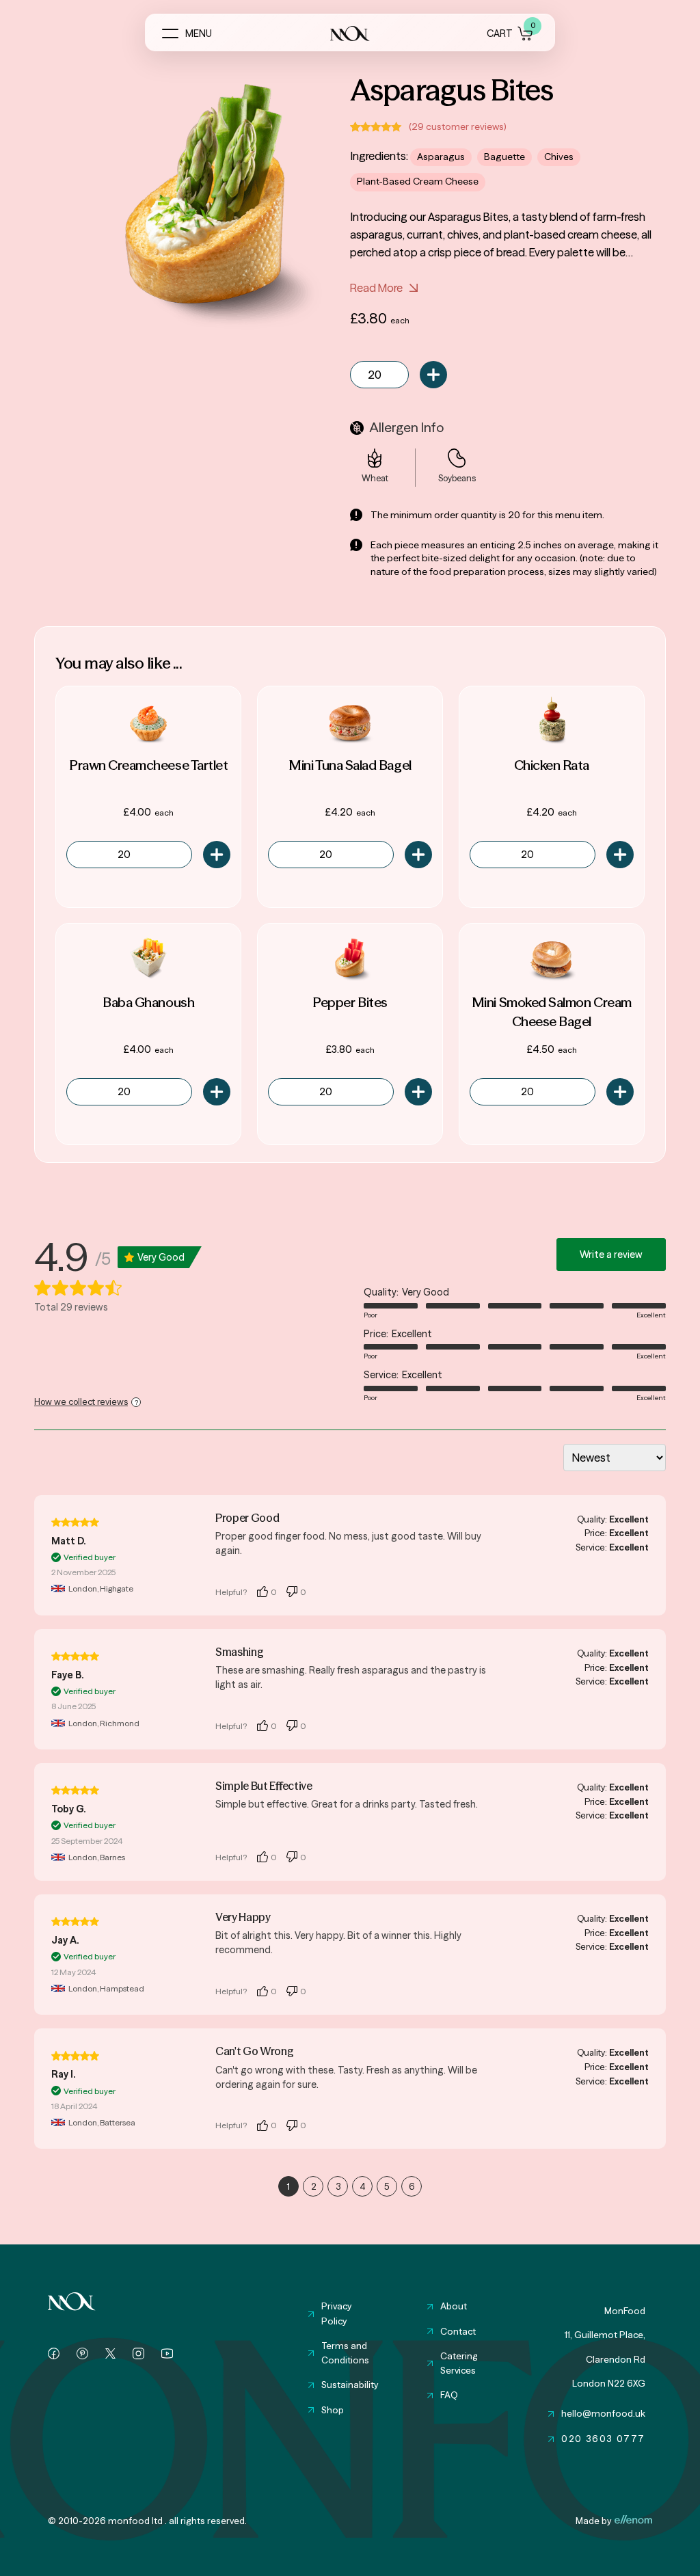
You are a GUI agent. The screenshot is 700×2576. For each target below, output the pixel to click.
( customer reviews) (458, 127)
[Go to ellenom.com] (633, 2519)
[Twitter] (110, 2353)
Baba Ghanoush (148, 1002)
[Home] (350, 33)
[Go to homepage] (72, 2301)
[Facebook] (54, 2353)
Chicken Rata (552, 765)
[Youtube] (167, 2353)
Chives (559, 157)
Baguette (504, 157)
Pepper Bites (350, 1002)
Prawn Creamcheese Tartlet (148, 765)
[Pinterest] (82, 2353)
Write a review (611, 1255)
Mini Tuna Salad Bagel (350, 765)
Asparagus (441, 157)
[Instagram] (138, 2353)
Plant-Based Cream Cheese (418, 182)
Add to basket (433, 375)
